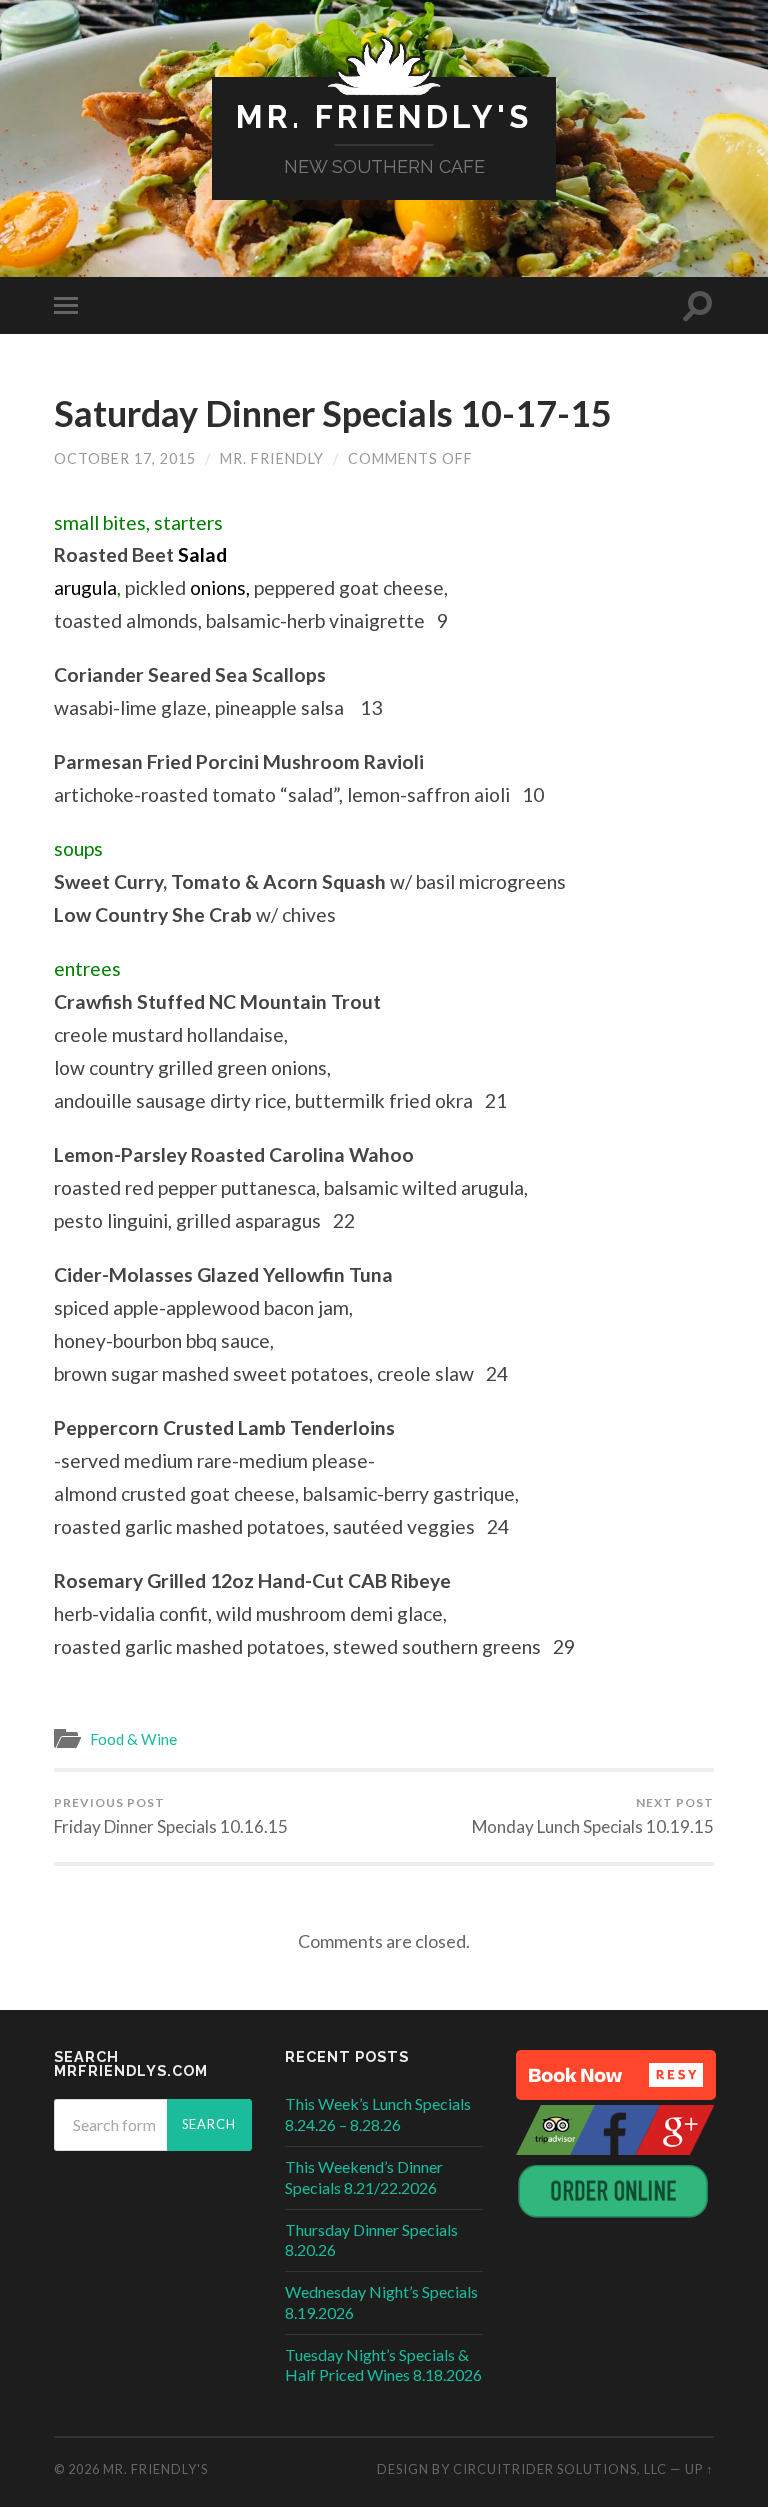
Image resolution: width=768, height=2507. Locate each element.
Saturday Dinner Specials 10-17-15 (333, 413)
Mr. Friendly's (384, 116)
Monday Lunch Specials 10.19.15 (593, 1816)
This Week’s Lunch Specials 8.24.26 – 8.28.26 (378, 2114)
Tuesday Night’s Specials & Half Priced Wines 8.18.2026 (383, 2365)
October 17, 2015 (125, 458)
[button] (616, 2075)
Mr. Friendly (272, 458)
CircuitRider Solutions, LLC (560, 2469)
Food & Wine (133, 1739)
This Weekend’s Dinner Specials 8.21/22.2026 (364, 2177)
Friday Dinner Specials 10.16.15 (171, 1816)
